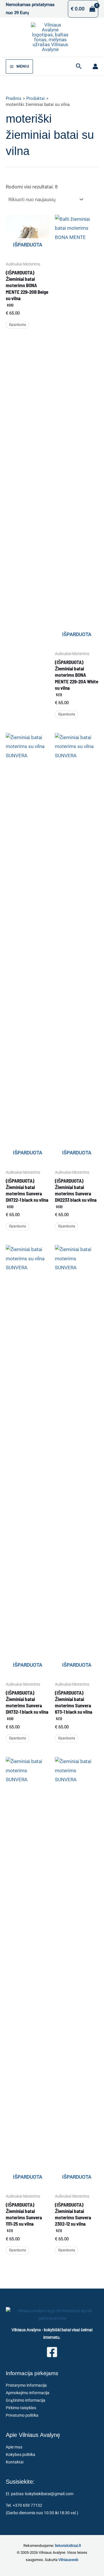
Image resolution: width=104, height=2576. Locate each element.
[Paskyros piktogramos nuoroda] (95, 66)
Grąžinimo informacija (26, 2400)
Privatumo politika (22, 2415)
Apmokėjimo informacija (28, 2393)
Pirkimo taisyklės (21, 2408)
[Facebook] (52, 2352)
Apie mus (14, 2447)
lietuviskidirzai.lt (68, 2546)
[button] (79, 66)
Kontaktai (15, 2462)
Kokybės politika (21, 2455)
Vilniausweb (68, 2560)
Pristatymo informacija (26, 2385)
